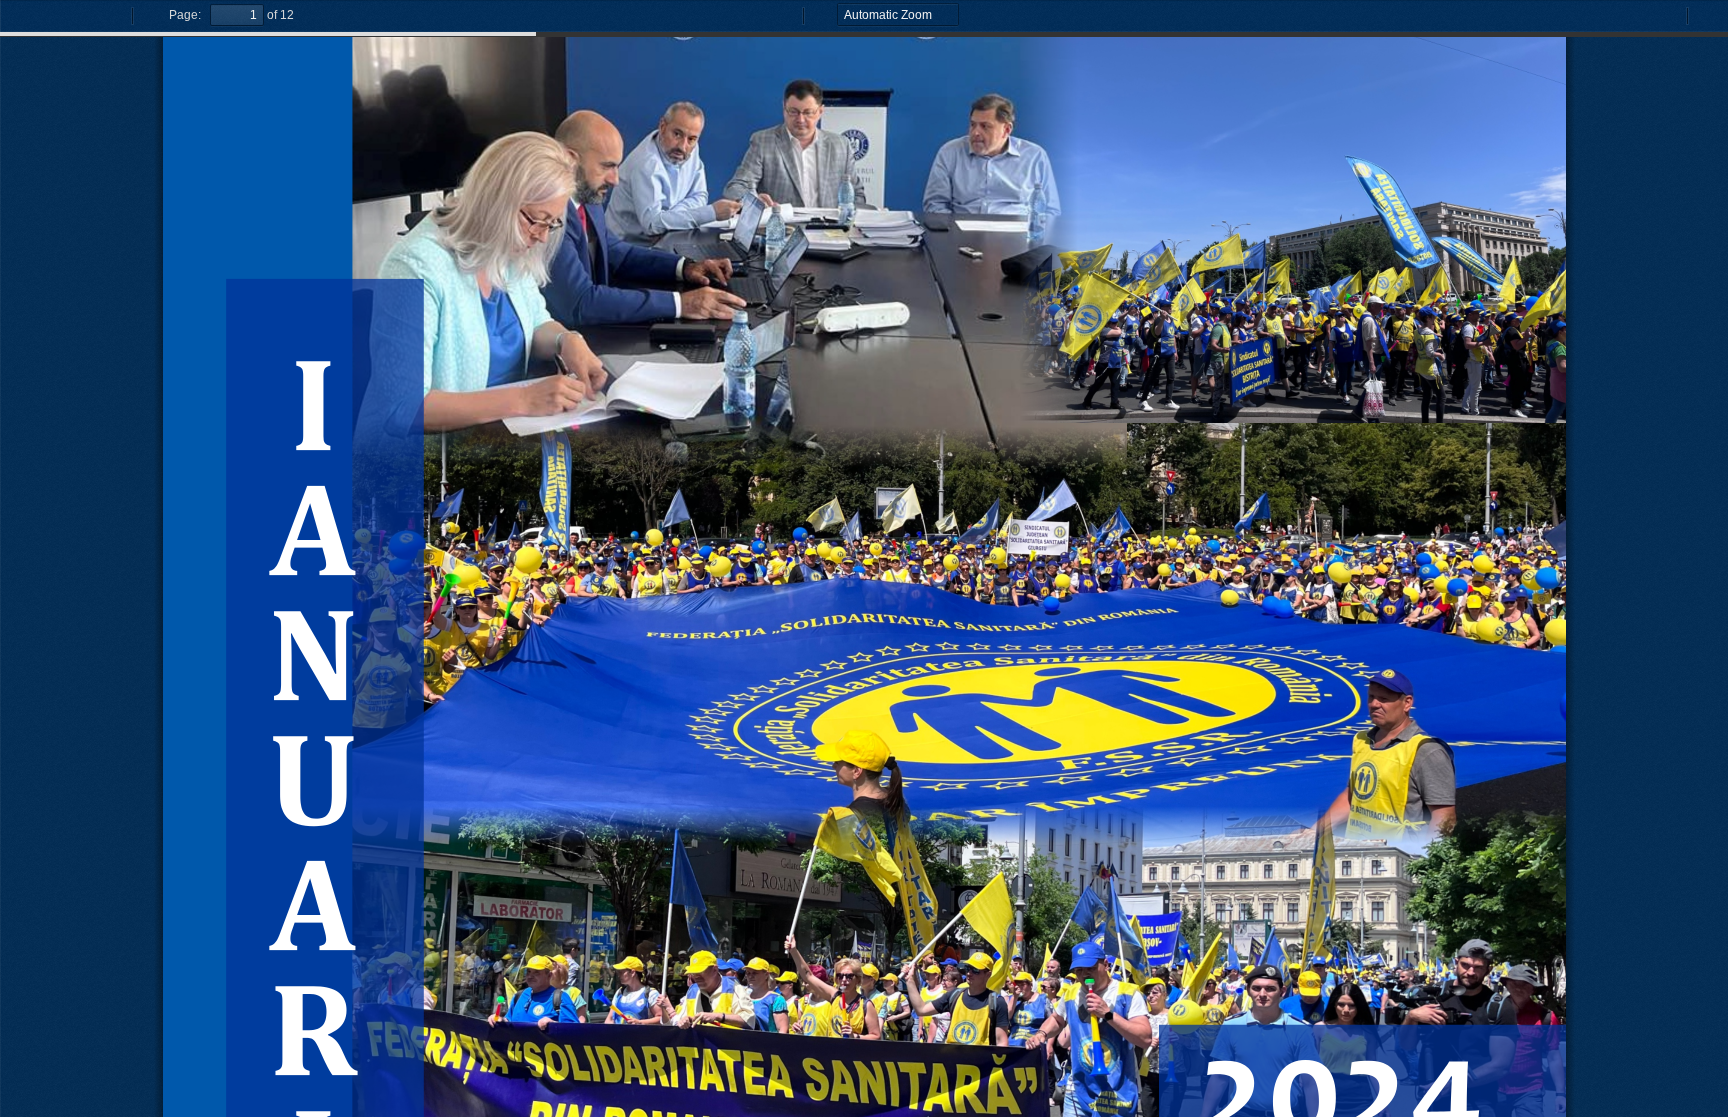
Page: (185, 15)
